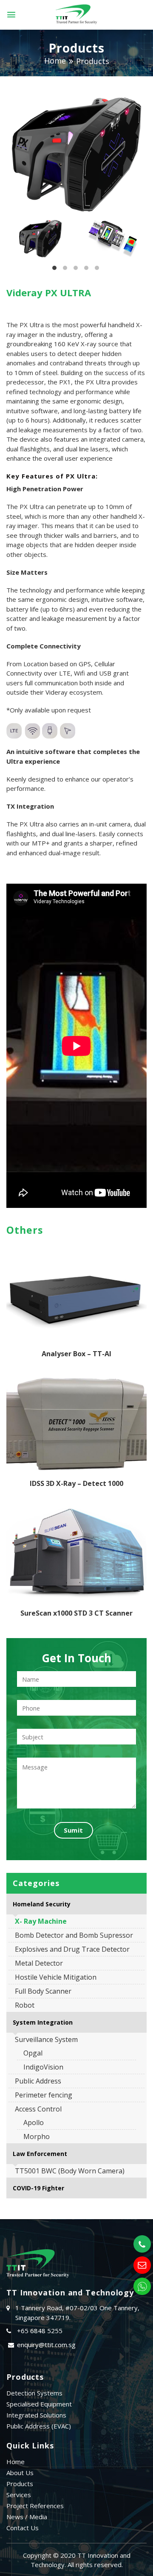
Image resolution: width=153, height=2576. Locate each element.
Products (93, 61)
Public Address (38, 2081)
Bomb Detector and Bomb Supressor (74, 1935)
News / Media (27, 2517)
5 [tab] (97, 270)
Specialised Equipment (39, 2404)
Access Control (38, 2109)
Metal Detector (39, 1963)
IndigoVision (43, 2067)
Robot (25, 2005)
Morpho (37, 2136)
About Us (20, 2473)
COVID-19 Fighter (38, 2188)
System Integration (43, 2022)
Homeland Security (42, 1904)
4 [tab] (86, 270)
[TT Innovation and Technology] (76, 15)
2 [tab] (65, 270)
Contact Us (23, 2528)
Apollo (34, 2123)
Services (19, 2495)
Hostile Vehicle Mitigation (56, 1977)
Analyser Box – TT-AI (76, 1354)
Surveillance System (46, 2039)
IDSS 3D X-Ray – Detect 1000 (76, 1483)
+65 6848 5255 (40, 2331)
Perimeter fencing (44, 2095)
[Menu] (11, 15)
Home (55, 61)
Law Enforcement (40, 2154)
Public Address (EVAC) (39, 2426)
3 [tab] (76, 270)
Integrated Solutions (36, 2415)
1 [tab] (54, 270)
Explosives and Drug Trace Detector (72, 1949)
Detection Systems (34, 2393)
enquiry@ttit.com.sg (46, 2345)
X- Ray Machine (41, 1921)
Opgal (33, 2053)
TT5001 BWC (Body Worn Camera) (70, 2171)
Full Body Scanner (43, 1991)
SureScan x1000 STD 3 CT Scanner (76, 1613)
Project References (35, 2506)
